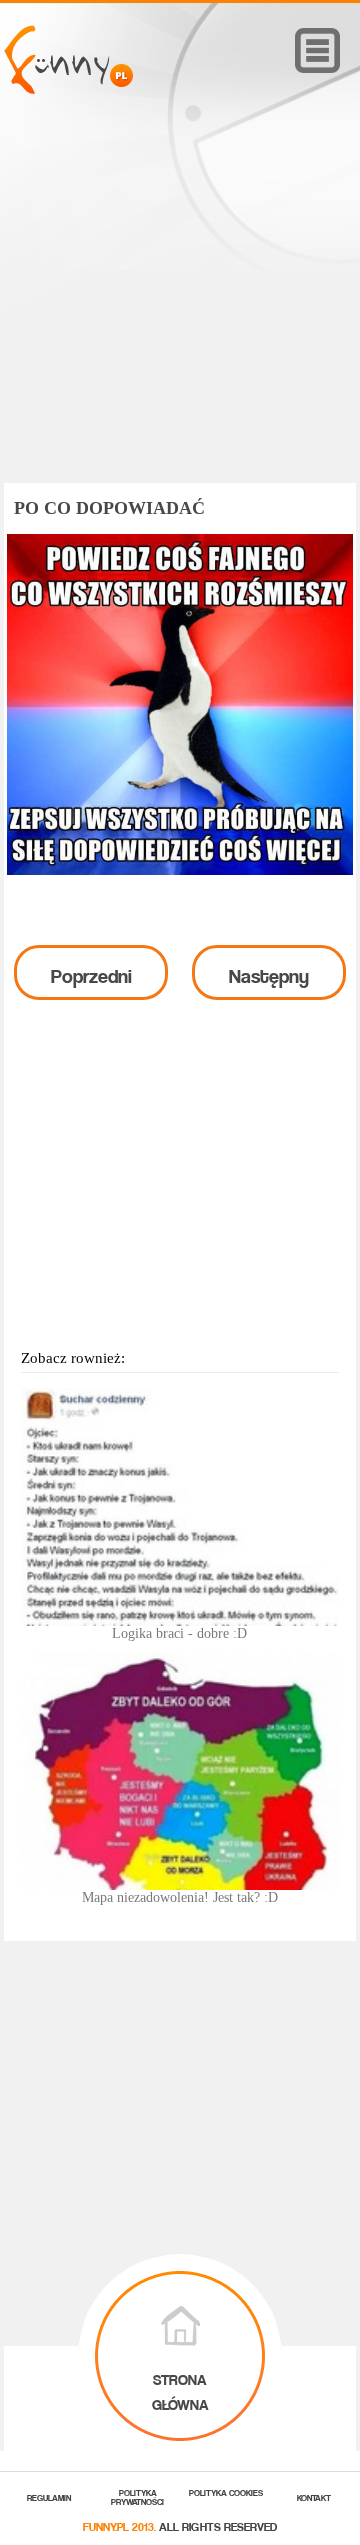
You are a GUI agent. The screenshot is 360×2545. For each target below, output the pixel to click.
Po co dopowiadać (109, 508)
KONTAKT (314, 2496)
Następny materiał (269, 978)
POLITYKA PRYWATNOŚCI (137, 2496)
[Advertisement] (180, 317)
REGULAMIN (49, 2496)
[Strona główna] (68, 88)
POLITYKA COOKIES (226, 2491)
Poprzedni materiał (91, 978)
